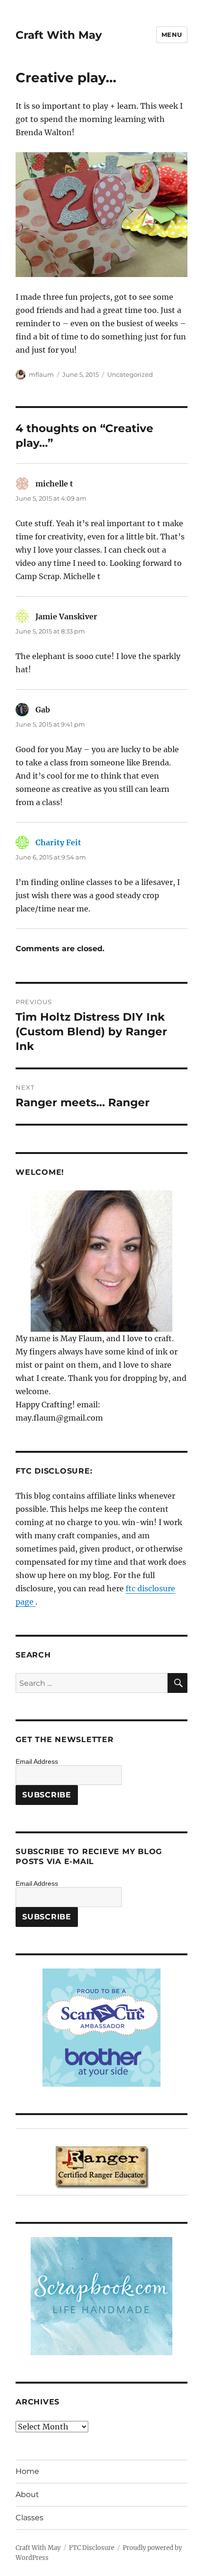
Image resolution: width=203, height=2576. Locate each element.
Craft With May (59, 35)
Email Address (37, 1761)
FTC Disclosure (92, 2548)
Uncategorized (130, 374)
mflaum (41, 374)
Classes (30, 2518)
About (27, 2494)
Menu (172, 35)
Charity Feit (58, 842)
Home (27, 2471)
